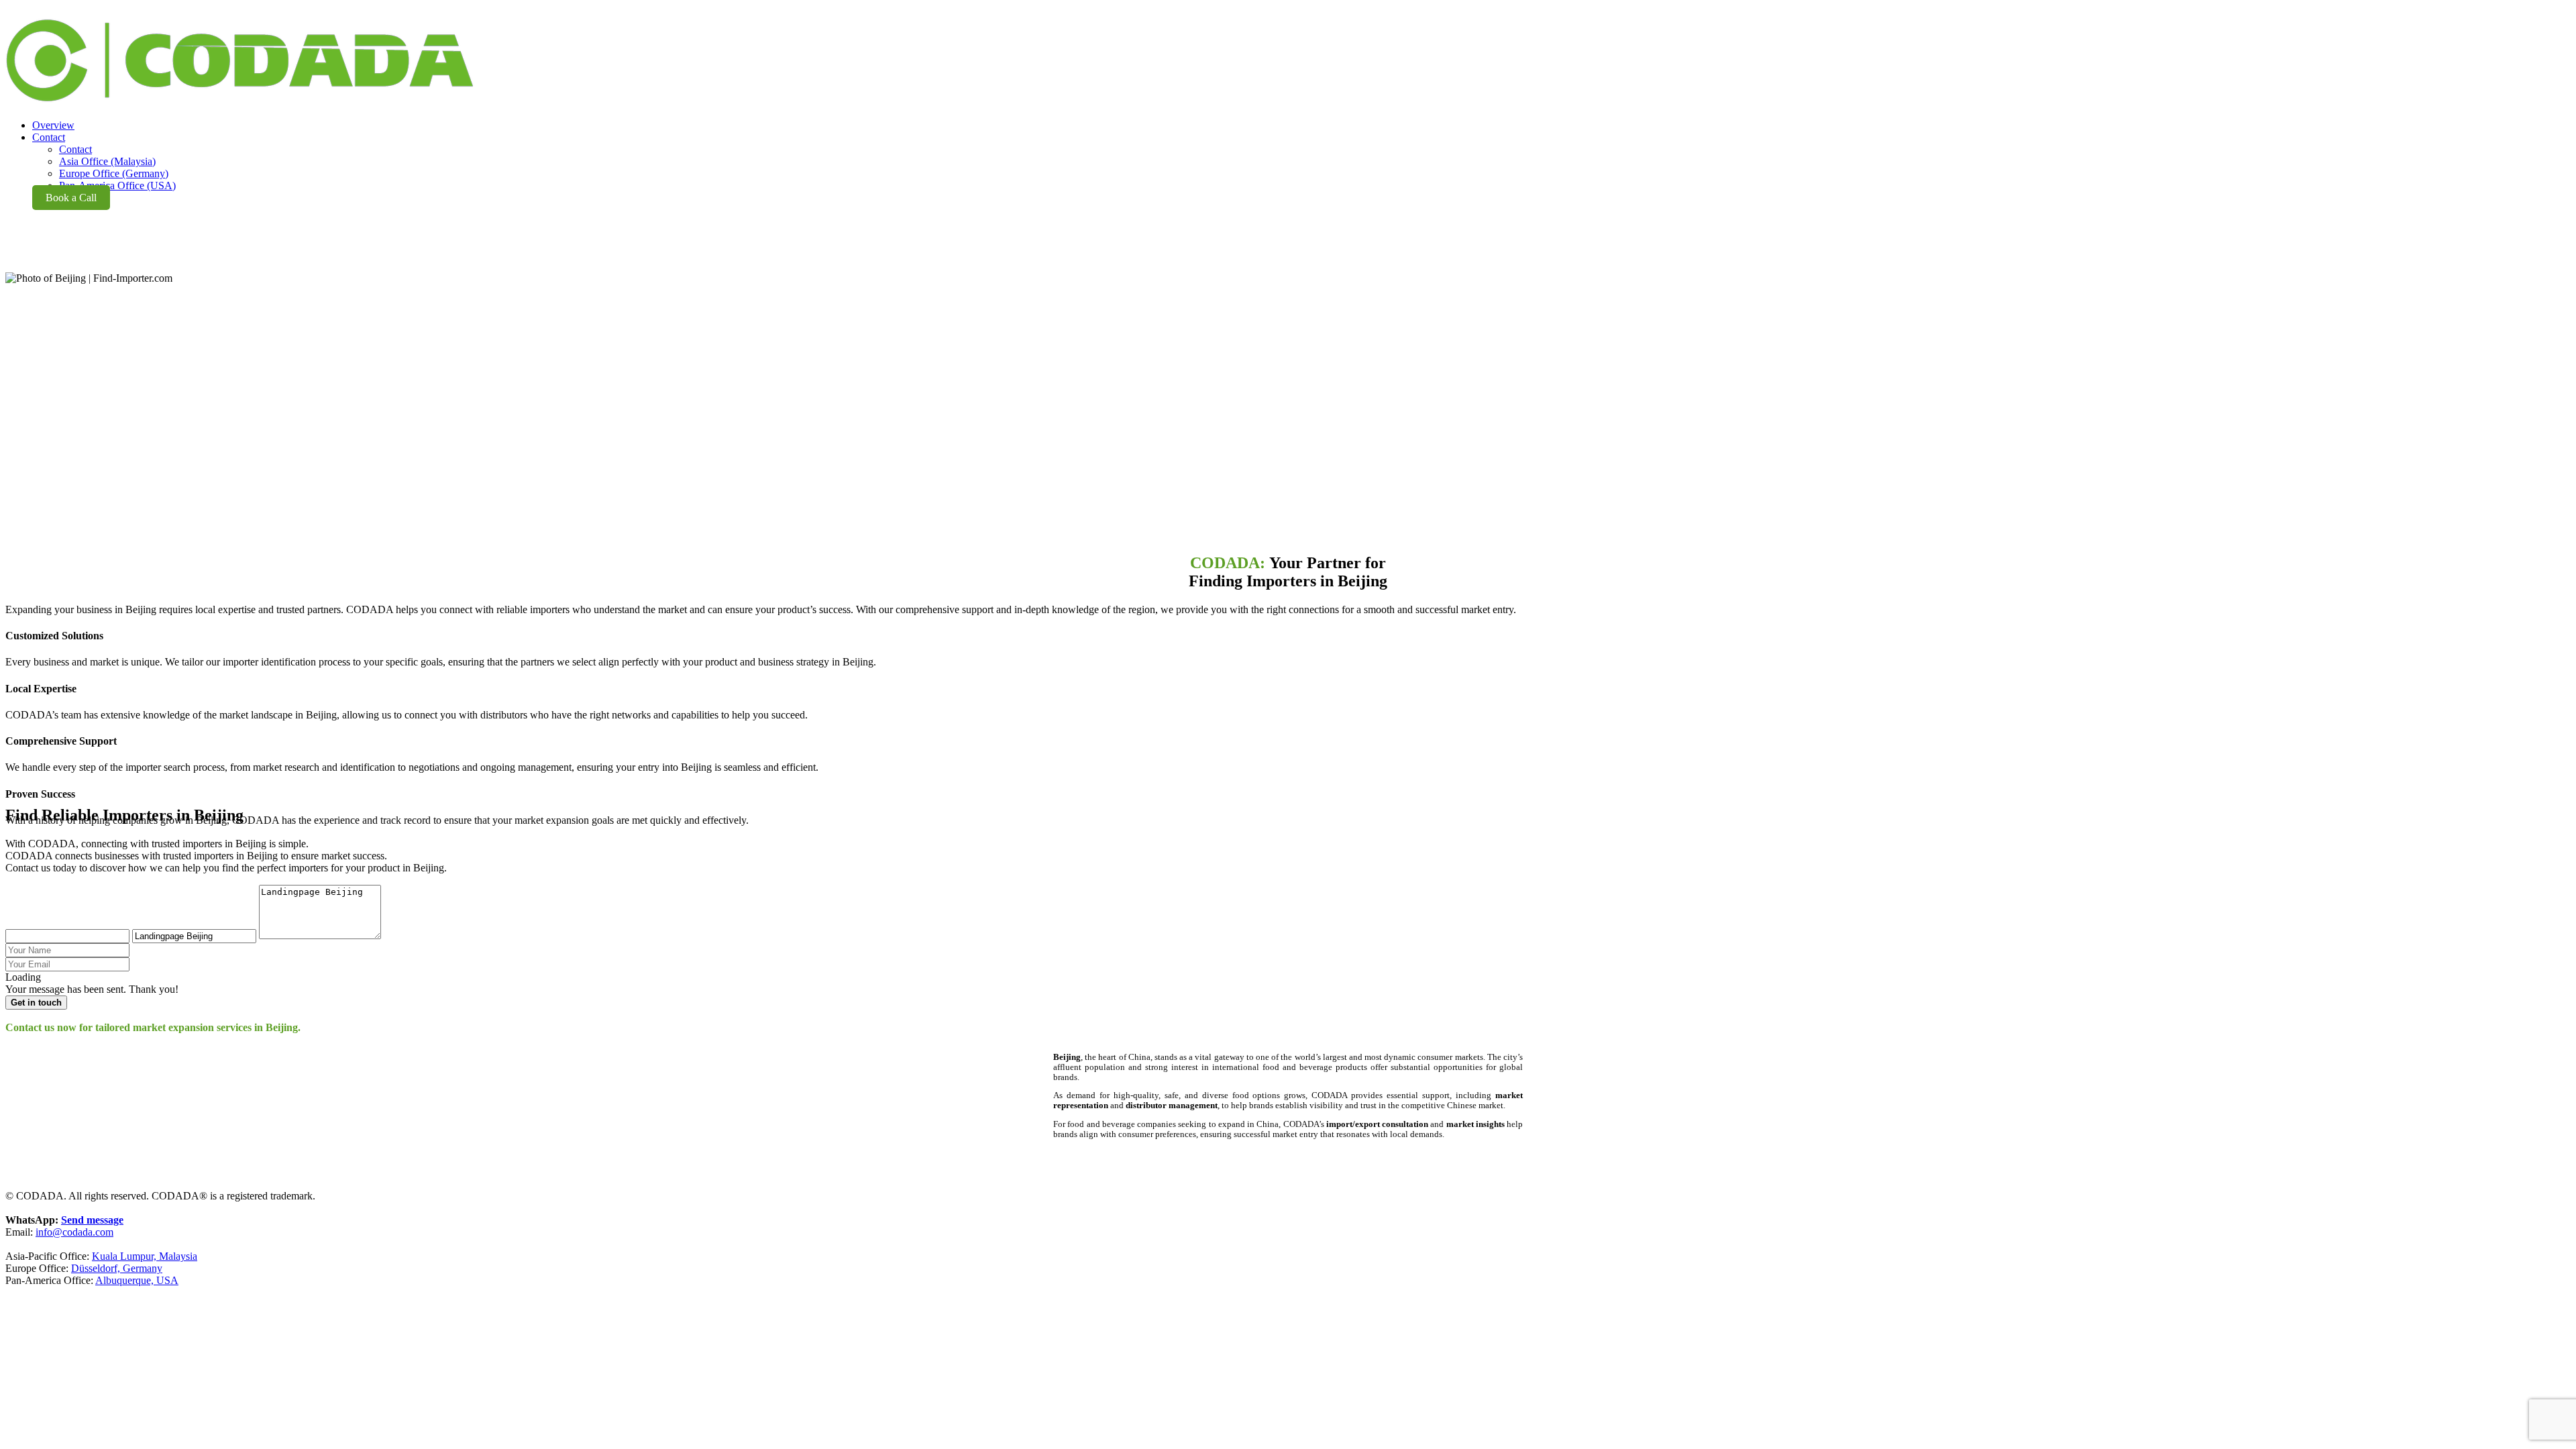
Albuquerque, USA (137, 1280)
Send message (92, 1220)
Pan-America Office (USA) (117, 185)
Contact (75, 149)
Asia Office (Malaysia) (107, 161)
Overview (53, 125)
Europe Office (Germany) (114, 173)
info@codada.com (74, 1232)
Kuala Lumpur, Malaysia (145, 1256)
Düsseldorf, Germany (117, 1268)
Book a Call (71, 198)
